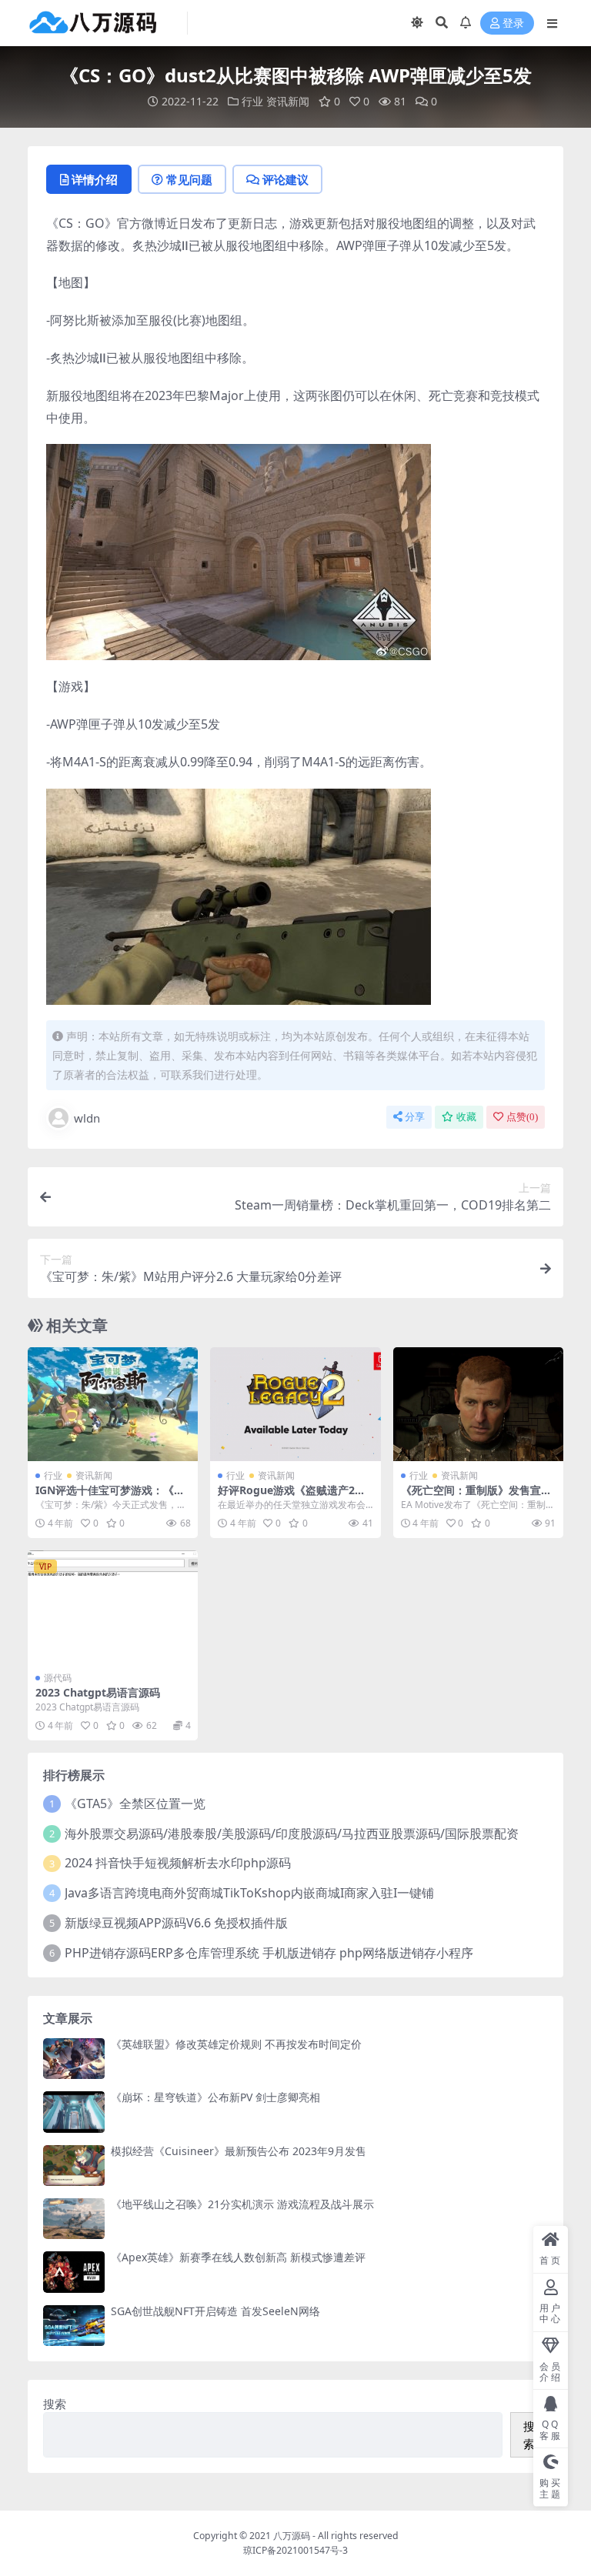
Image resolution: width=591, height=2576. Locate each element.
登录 (513, 23)
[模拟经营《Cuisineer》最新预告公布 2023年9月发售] (74, 2166)
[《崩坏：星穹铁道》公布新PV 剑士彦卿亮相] (74, 2112)
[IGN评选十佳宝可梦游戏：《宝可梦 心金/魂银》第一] (113, 1404)
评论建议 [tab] (285, 179)
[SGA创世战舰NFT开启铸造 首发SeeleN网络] (74, 2326)
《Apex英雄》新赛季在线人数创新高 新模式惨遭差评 (238, 2257)
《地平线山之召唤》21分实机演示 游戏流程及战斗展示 (242, 2204)
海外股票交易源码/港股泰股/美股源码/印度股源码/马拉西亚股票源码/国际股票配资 (292, 1834)
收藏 (466, 1117)
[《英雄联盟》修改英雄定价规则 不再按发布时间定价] (74, 2059)
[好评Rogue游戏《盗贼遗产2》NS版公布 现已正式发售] (295, 1404)
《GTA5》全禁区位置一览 (135, 1804)
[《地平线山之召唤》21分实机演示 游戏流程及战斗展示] (74, 2219)
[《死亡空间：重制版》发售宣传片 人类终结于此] (478, 1404)
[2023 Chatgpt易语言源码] (113, 1607)
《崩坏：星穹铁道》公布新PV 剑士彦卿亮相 (215, 2097)
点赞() (522, 1117)
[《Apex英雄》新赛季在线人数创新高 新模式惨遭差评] (74, 2272)
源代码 (58, 1678)
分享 (415, 1117)
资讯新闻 (288, 101)
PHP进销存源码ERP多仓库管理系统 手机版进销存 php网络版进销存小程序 (269, 1953)
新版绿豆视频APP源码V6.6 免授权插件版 (176, 1923)
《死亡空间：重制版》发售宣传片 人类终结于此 (476, 1497)
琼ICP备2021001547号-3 (295, 2550)
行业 (252, 101)
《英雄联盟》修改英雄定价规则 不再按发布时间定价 (236, 2044)
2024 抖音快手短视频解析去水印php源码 (178, 1863)
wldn (87, 1118)
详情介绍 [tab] (95, 179)
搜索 (55, 2404)
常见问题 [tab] (189, 179)
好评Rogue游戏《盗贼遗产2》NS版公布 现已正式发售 (292, 1497)
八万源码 (292, 2536)
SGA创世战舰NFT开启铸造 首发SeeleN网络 (215, 2311)
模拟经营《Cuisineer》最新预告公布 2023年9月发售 (239, 2151)
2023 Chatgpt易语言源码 (98, 1692)
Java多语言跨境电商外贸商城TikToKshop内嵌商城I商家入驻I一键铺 (249, 1893)
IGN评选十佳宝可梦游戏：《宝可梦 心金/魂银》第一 (110, 1497)
